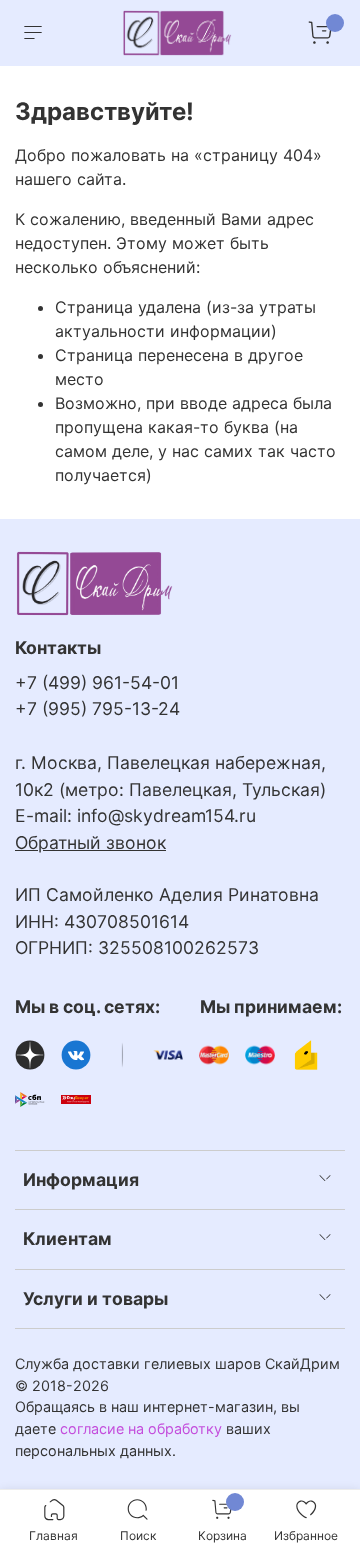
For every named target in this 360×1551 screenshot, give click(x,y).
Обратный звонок (90, 842)
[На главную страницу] (178, 33)
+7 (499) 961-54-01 (97, 682)
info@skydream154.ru (166, 815)
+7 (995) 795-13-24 (97, 708)
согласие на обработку (141, 1428)
